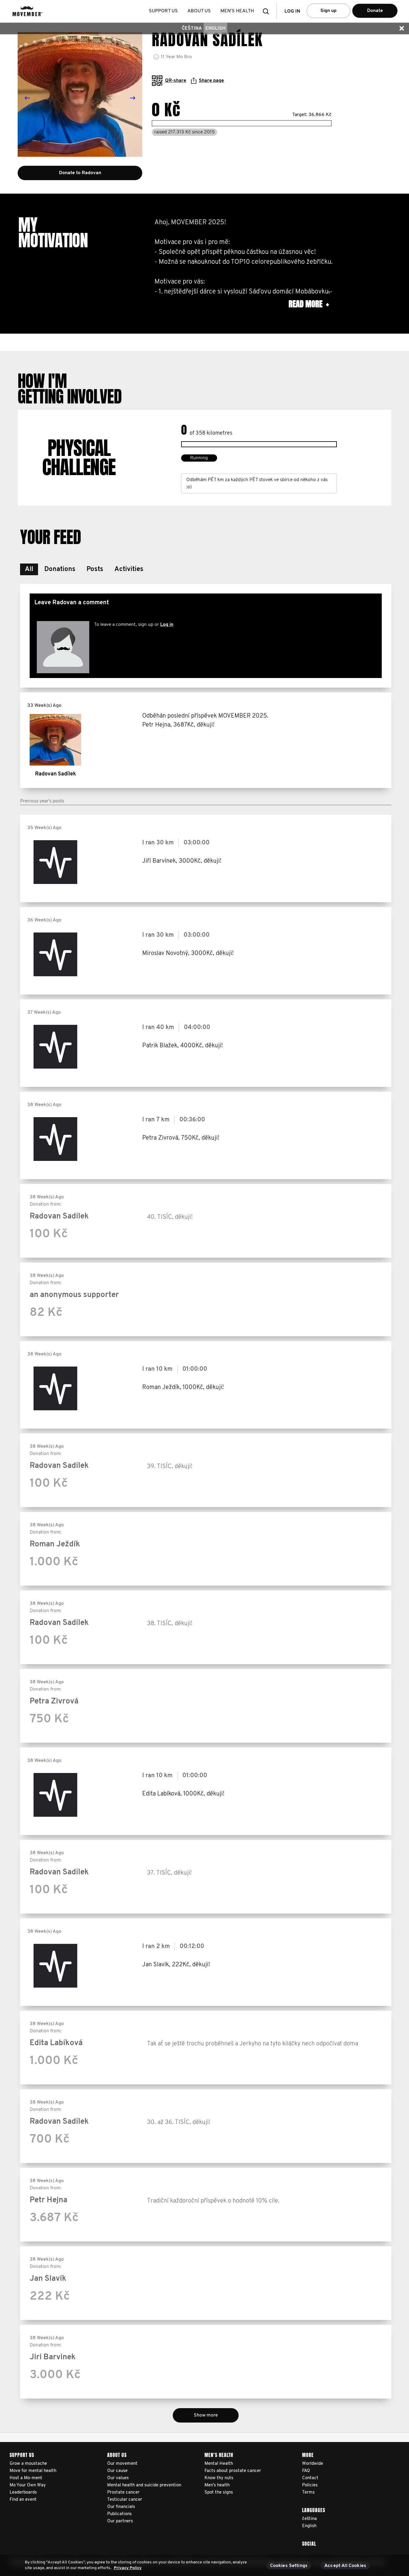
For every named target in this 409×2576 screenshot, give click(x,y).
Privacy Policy (128, 2568)
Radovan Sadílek (56, 774)
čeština (192, 28)
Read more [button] (309, 304)
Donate (375, 11)
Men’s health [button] (237, 11)
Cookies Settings (289, 2566)
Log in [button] (292, 11)
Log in (167, 625)
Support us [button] (163, 11)
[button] (268, 11)
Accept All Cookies (345, 2566)
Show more (206, 2415)
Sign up (328, 11)
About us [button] (199, 11)
